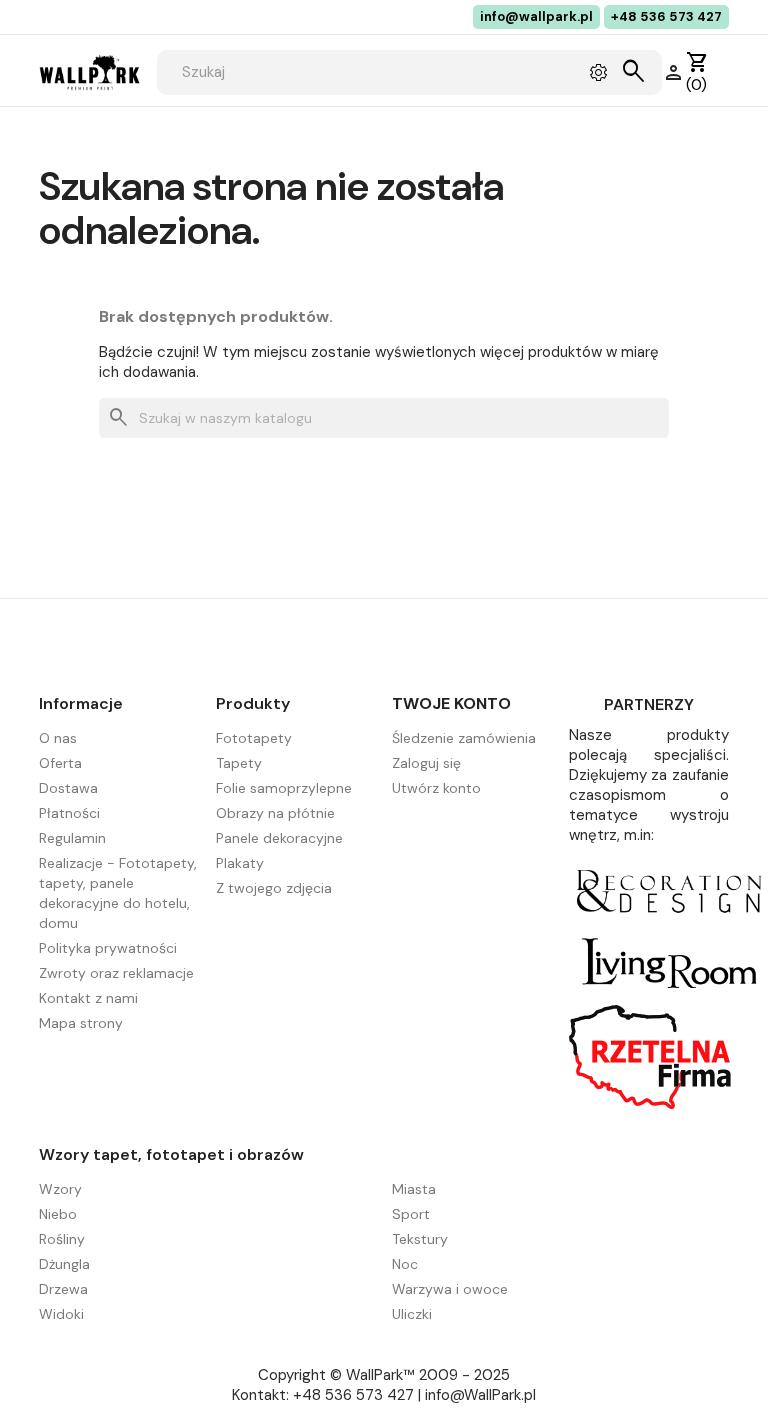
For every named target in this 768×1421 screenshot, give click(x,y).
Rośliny (62, 1239)
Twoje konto (451, 703)
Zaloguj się (426, 763)
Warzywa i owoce (450, 1289)
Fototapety (254, 738)
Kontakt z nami (88, 998)
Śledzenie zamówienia (464, 738)
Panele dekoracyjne (279, 838)
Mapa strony (81, 1023)
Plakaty (240, 863)
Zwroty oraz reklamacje (116, 973)
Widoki (61, 1314)
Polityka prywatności (108, 948)
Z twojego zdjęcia (274, 888)
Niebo (58, 1214)
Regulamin (72, 838)
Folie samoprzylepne (284, 788)
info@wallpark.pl (536, 16)
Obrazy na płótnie (275, 813)
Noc (405, 1264)
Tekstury (420, 1239)
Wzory (60, 1189)
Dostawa (68, 788)
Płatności (69, 813)
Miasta (414, 1189)
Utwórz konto (436, 788)
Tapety (239, 763)
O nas (58, 738)
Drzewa (63, 1289)
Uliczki (412, 1314)
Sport (411, 1214)
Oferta (60, 763)
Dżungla (64, 1264)
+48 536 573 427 (666, 16)
